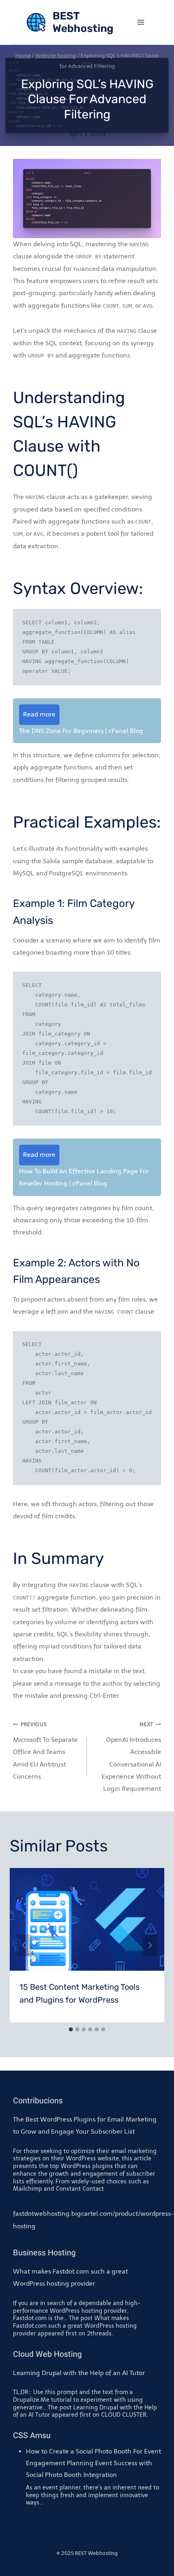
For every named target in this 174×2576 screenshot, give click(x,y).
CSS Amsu (32, 2435)
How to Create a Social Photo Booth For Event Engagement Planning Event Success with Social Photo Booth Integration (93, 2463)
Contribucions (38, 2101)
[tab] (71, 2029)
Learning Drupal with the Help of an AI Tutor (79, 2373)
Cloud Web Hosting (47, 2354)
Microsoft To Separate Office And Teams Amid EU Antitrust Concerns (45, 1751)
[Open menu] (141, 22)
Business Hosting (44, 2253)
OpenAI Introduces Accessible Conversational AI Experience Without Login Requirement (131, 1757)
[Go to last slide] (24, 1945)
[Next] (150, 1945)
